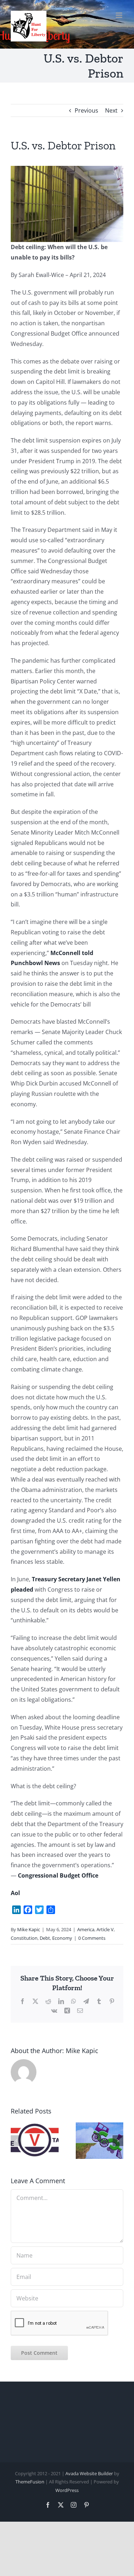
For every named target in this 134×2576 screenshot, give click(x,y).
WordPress (67, 2490)
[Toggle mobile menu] (120, 15)
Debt (45, 1938)
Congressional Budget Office (58, 1875)
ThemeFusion (30, 2482)
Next (111, 110)
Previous (86, 110)
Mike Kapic (29, 1929)
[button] (16, 2141)
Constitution (24, 1938)
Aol (15, 1893)
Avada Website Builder (89, 2473)
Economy (62, 1938)
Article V (105, 1929)
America (86, 1929)
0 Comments (92, 1938)
